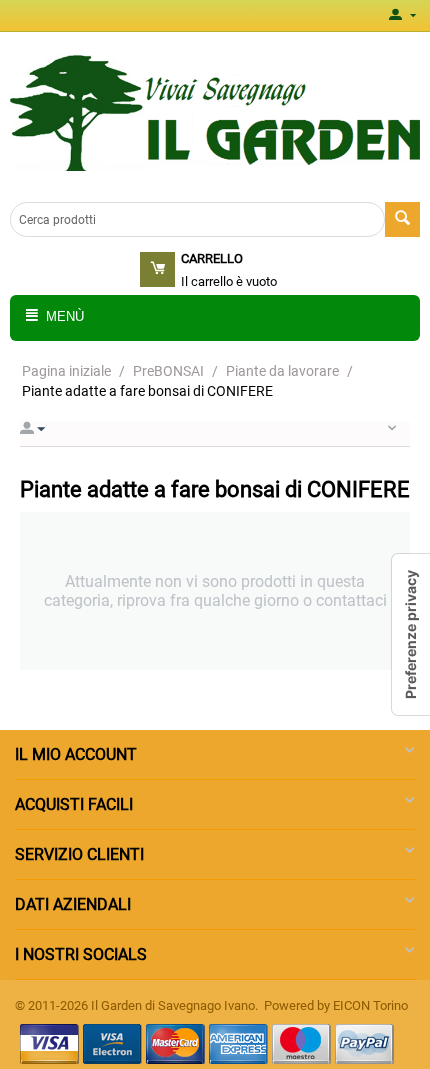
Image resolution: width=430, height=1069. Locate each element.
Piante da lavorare (282, 371)
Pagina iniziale (66, 371)
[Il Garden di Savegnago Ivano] (215, 111)
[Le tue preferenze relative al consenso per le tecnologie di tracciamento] (411, 634)
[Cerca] (402, 219)
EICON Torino (370, 1005)
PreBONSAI (168, 371)
